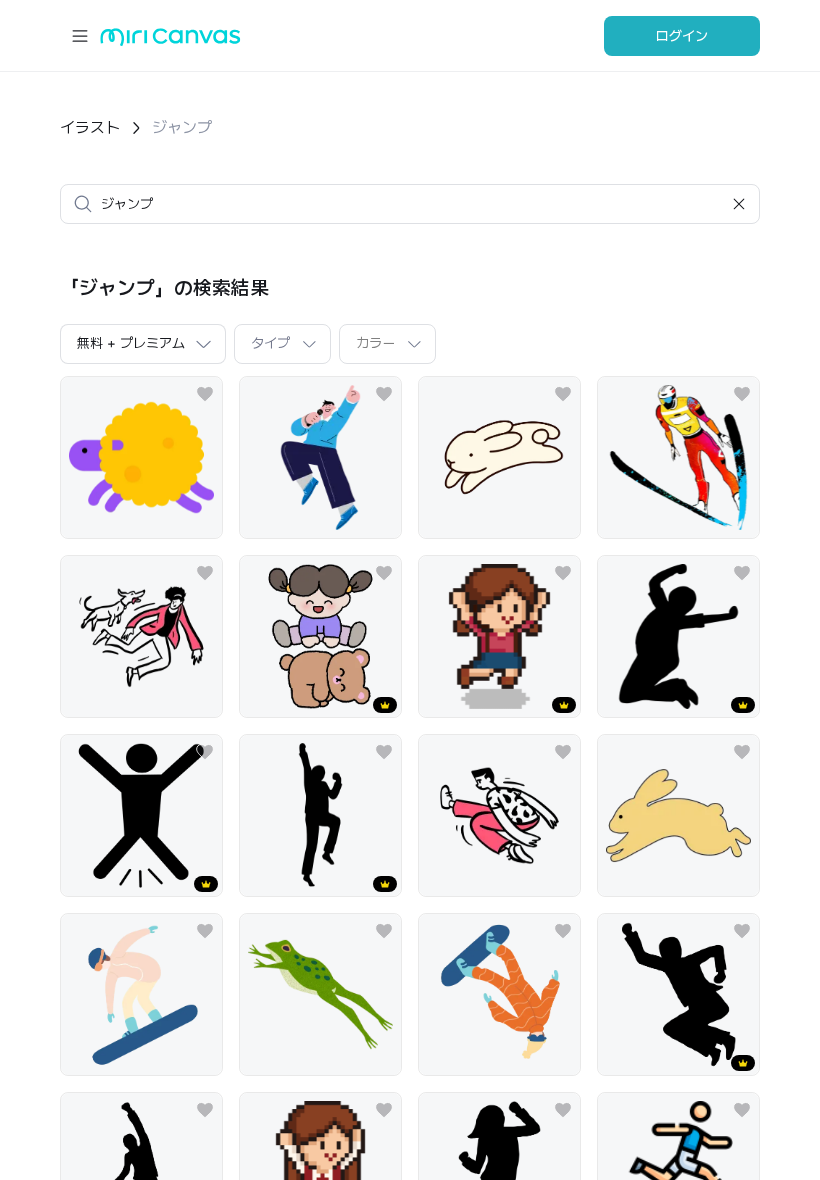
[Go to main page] (170, 41)
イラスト (90, 127)
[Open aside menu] (80, 36)
